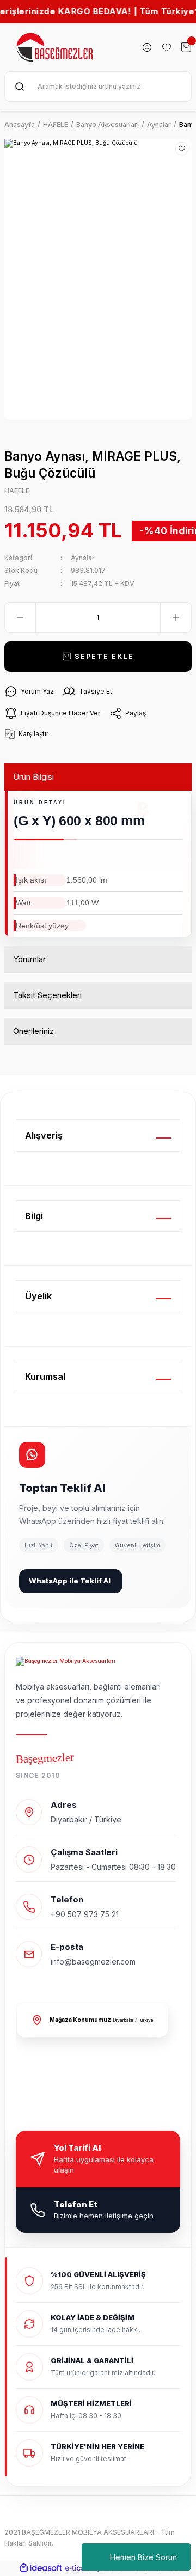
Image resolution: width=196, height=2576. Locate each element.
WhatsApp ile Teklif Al (70, 1581)
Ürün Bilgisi (33, 777)
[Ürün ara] (20, 87)
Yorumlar (29, 959)
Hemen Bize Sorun (143, 2557)
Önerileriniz (33, 1031)
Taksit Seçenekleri (47, 995)
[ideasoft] (41, 2568)
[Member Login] (147, 47)
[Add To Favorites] (182, 149)
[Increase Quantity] (176, 617)
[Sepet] (186, 47)
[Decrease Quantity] (20, 617)
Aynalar (83, 558)
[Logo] (56, 47)
